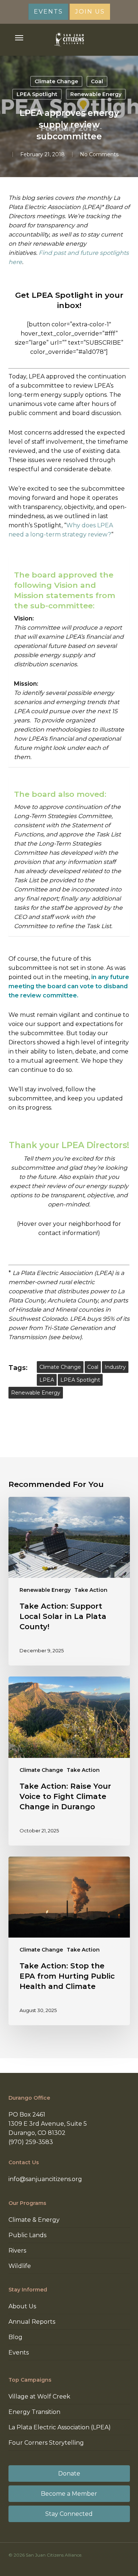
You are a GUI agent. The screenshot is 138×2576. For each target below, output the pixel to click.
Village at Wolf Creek (39, 2397)
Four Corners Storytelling (46, 2443)
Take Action (91, 1590)
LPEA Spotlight (37, 94)
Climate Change (56, 81)
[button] (19, 38)
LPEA (47, 1380)
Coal (97, 81)
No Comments (99, 154)
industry (115, 1367)
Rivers (17, 2251)
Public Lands (27, 2235)
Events (19, 2353)
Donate (69, 2474)
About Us (22, 2306)
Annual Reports (32, 2322)
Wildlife (20, 2266)
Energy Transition (34, 2412)
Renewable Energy (96, 94)
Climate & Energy (34, 2220)
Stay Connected (69, 2514)
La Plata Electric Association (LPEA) (60, 2427)
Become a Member (69, 2494)
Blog (15, 2337)
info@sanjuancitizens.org (45, 2179)
